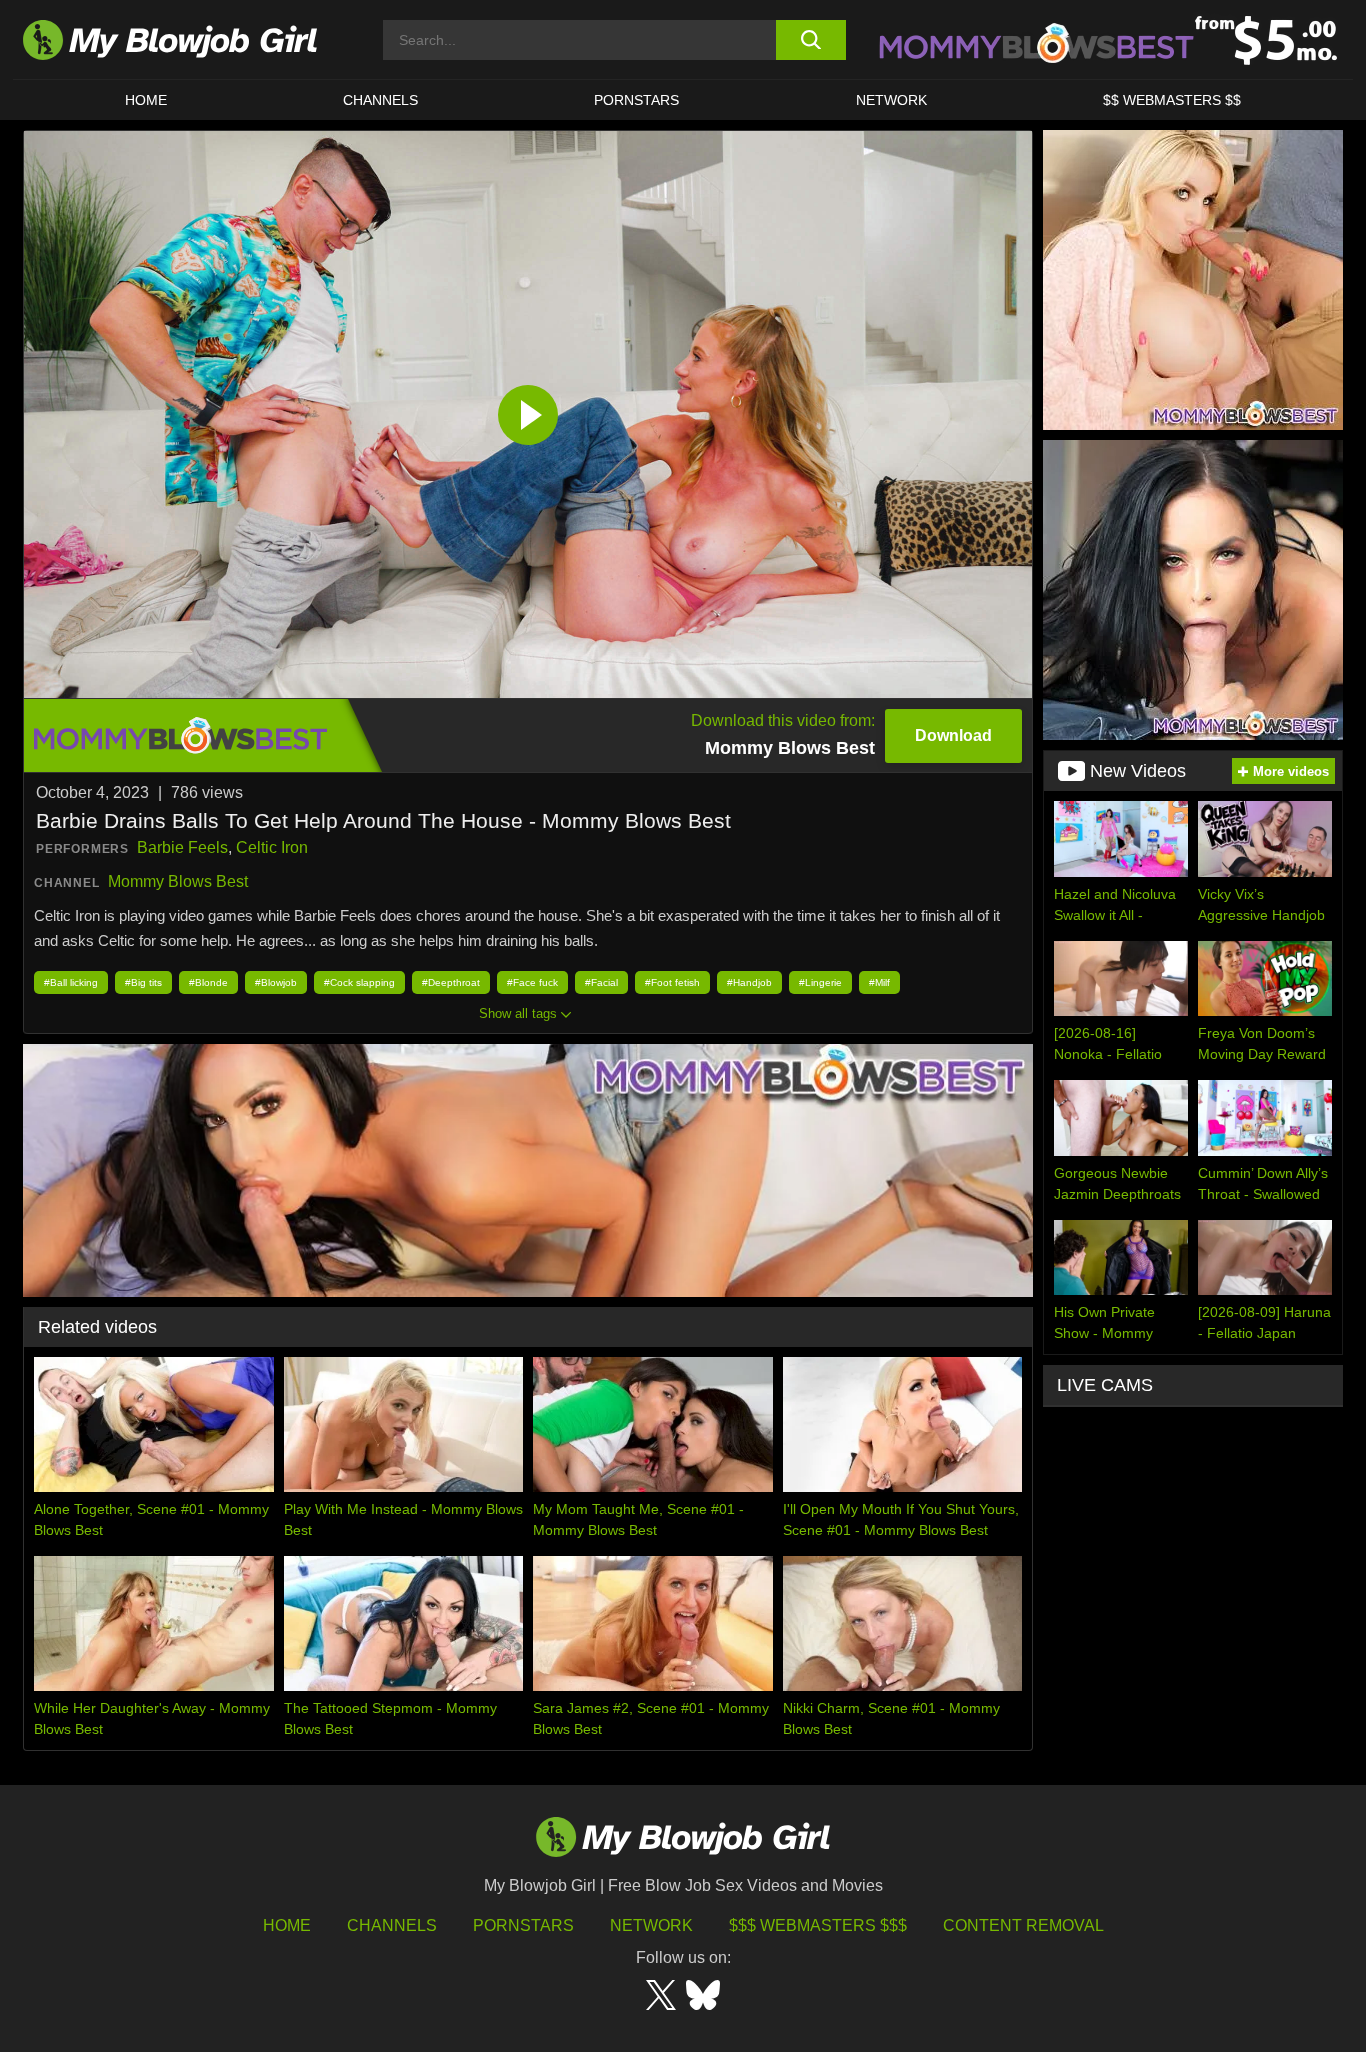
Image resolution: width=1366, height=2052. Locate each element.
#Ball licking (71, 982)
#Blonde (208, 982)
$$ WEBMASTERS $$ (1172, 100)
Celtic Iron (272, 847)
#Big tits (143, 982)
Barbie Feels (182, 847)
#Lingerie (820, 982)
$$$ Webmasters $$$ (818, 1925)
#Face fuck (532, 982)
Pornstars (523, 1925)
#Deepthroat (451, 982)
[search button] (810, 40)
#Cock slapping (359, 982)
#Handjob (749, 982)
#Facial (601, 982)
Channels (392, 1925)
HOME (146, 100)
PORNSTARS (636, 100)
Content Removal (1023, 1925)
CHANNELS (380, 100)
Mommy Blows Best (178, 881)
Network (891, 100)
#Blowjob (276, 982)
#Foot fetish (672, 982)
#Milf (879, 982)
